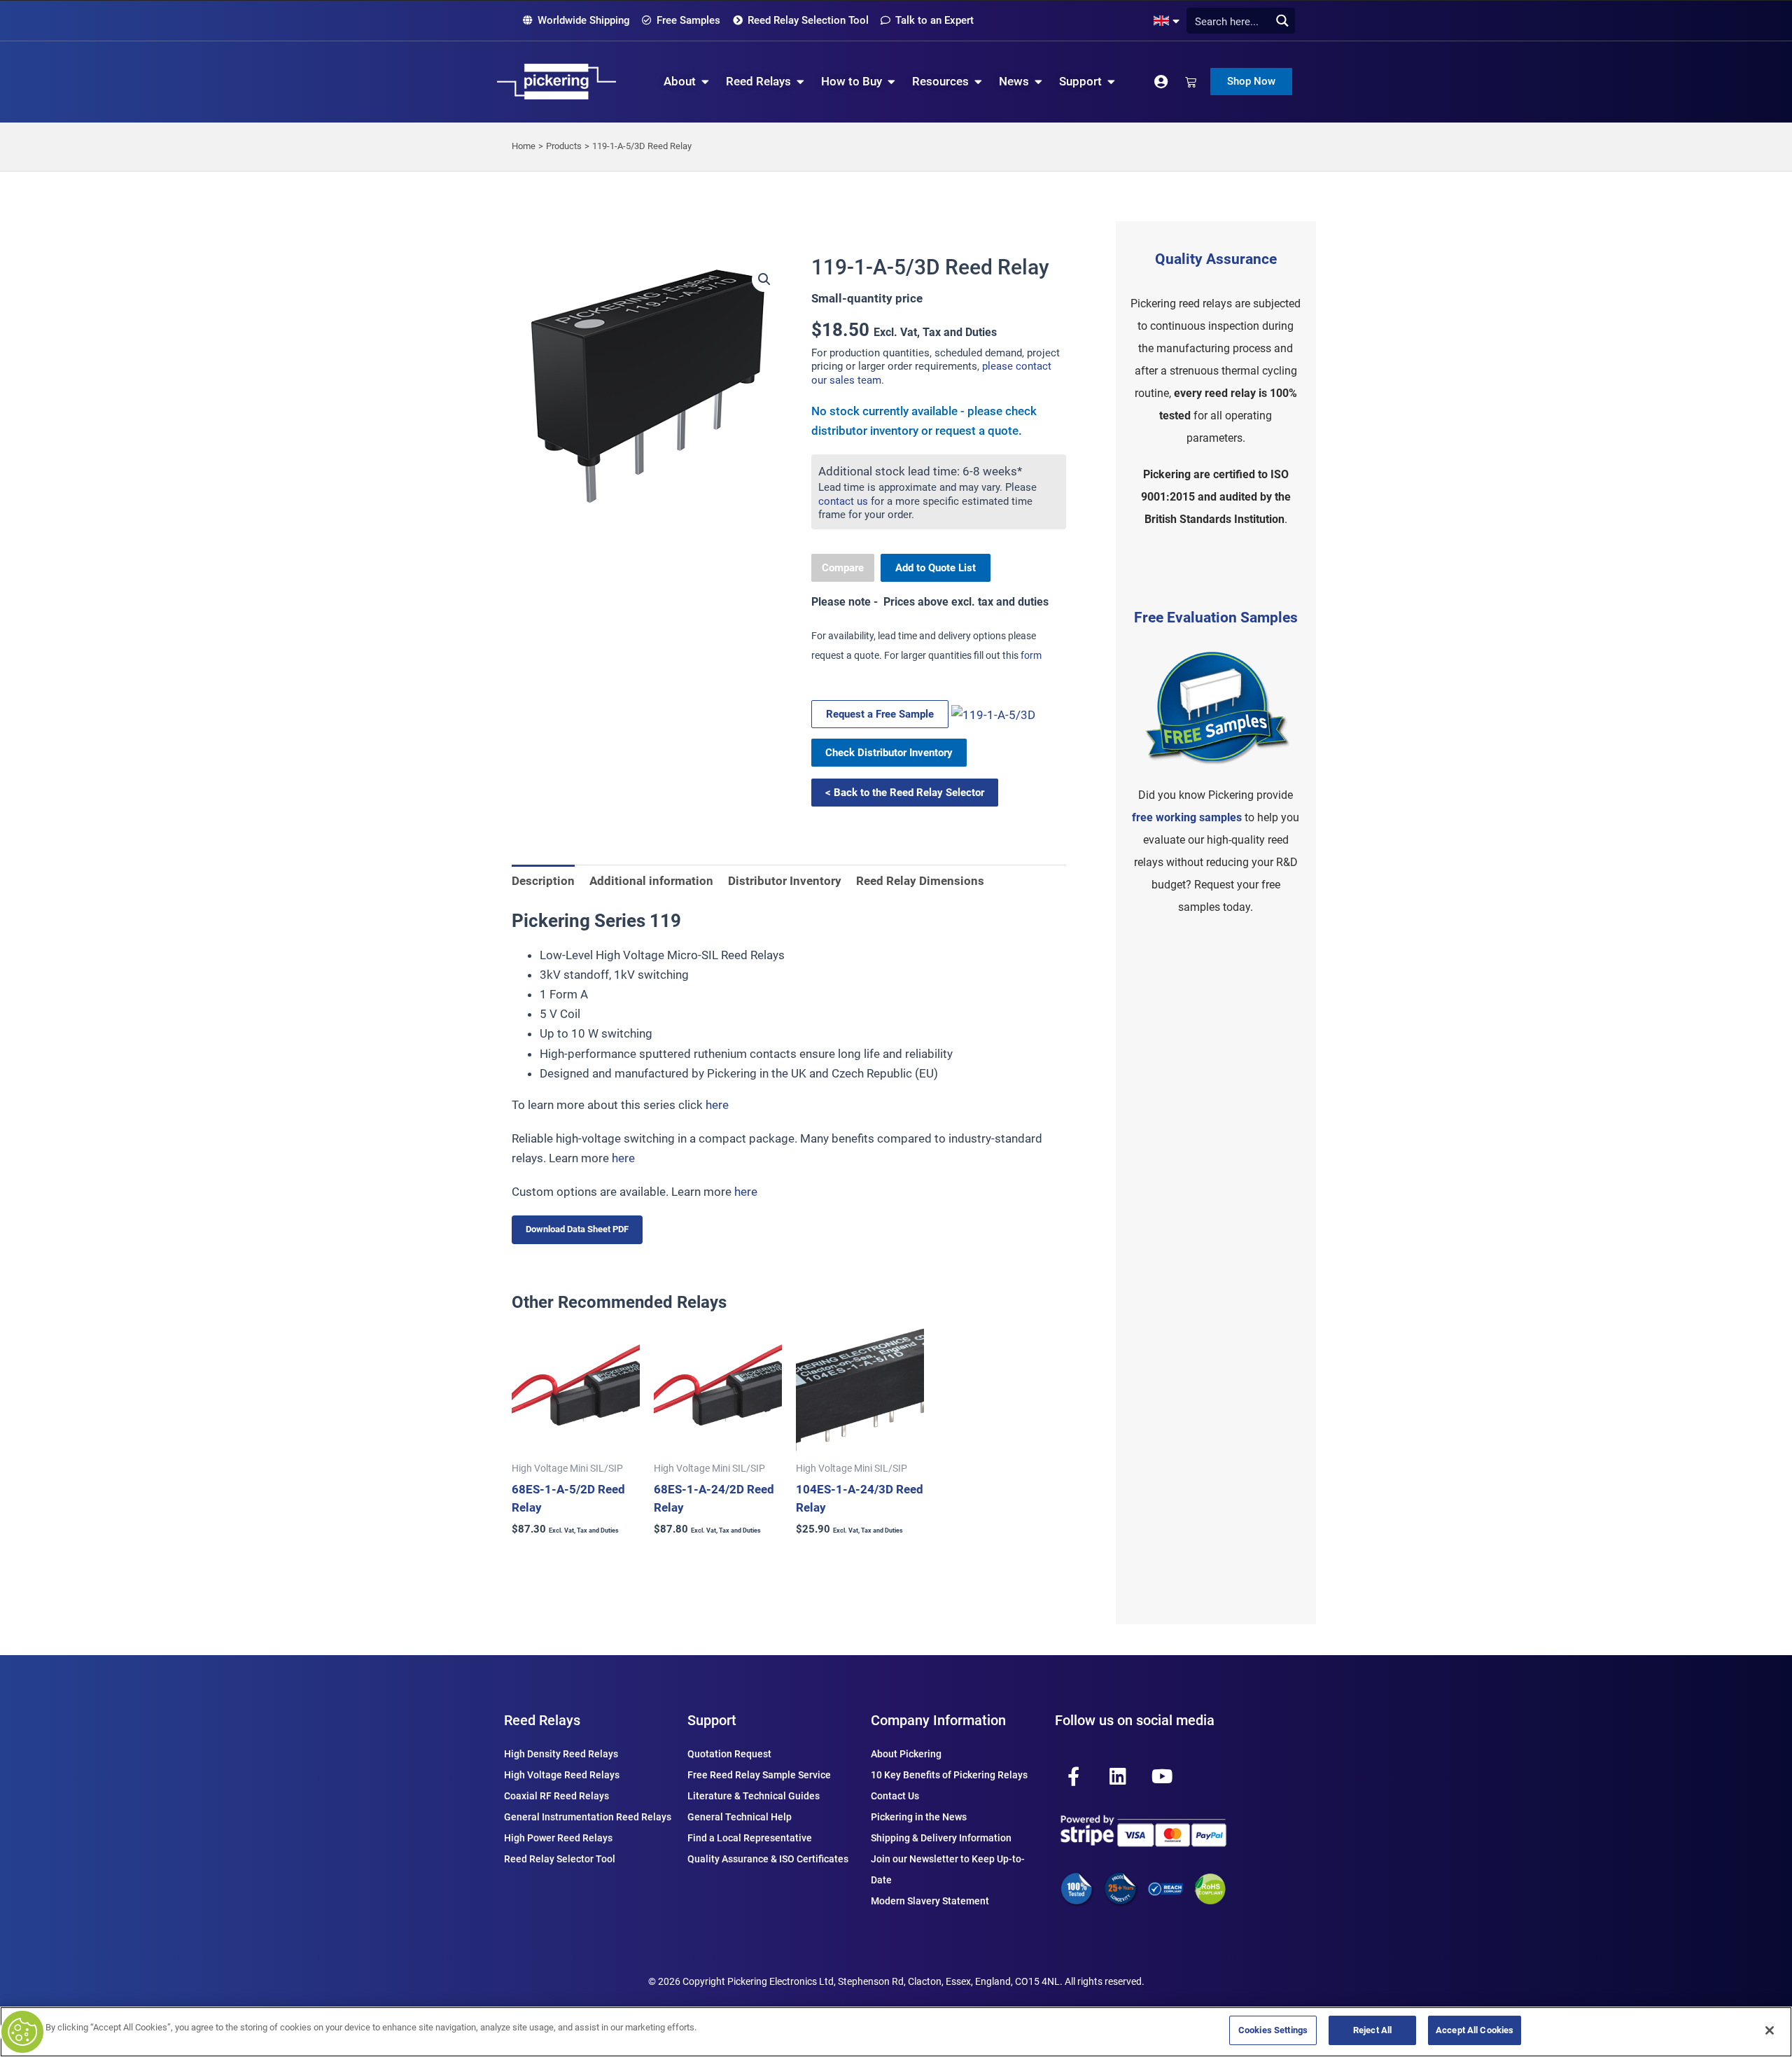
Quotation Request (729, 1754)
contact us (843, 501)
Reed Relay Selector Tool (560, 1859)
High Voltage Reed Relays (562, 1775)
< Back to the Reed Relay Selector (905, 793)
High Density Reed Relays (561, 1754)
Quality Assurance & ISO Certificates (768, 1859)
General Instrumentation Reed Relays (588, 1817)
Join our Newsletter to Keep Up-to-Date (948, 1869)
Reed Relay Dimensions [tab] (920, 881)
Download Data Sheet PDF (577, 1229)
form (1031, 655)
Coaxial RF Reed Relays (556, 1796)
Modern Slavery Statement (930, 1901)
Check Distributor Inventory (889, 753)
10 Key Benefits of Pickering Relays (949, 1775)
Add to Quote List (936, 568)
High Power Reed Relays (558, 1838)
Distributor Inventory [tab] (785, 881)
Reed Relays (542, 1720)
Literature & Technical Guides (754, 1796)
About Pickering (906, 1754)
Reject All (1372, 2030)
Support (712, 1720)
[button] (764, 279)
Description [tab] (543, 881)
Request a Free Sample (880, 714)
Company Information (938, 1720)
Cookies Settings (1273, 2030)
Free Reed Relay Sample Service (759, 1775)
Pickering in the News (919, 1817)
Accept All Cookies (1475, 2030)
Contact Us (895, 1796)
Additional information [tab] (651, 881)
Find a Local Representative (750, 1838)
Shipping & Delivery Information (941, 1838)
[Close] (1770, 2030)
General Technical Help (740, 1817)
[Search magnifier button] (1282, 21)
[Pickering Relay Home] (556, 82)
